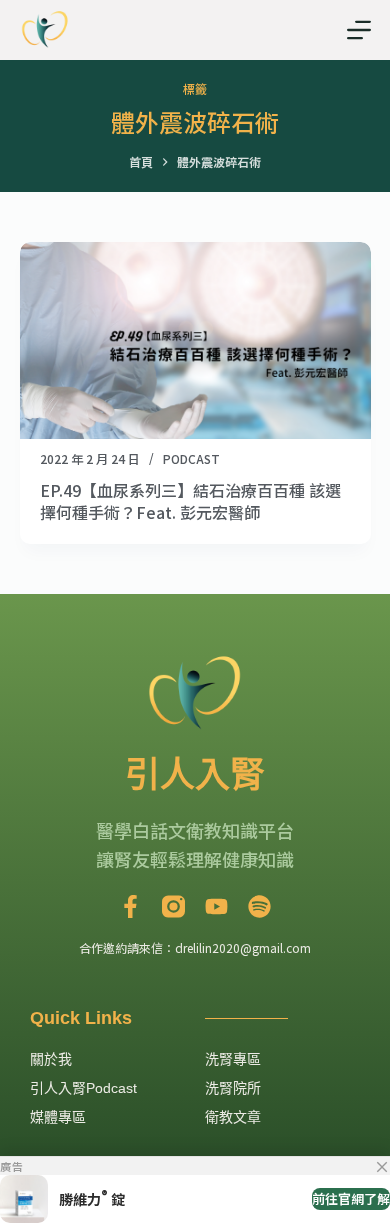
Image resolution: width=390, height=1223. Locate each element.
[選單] (359, 30)
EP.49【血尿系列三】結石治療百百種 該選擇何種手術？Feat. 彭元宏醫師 (190, 501)
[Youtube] (216, 906)
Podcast (191, 458)
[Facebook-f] (130, 906)
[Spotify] (259, 906)
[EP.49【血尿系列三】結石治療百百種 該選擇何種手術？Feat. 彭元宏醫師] (195, 340)
